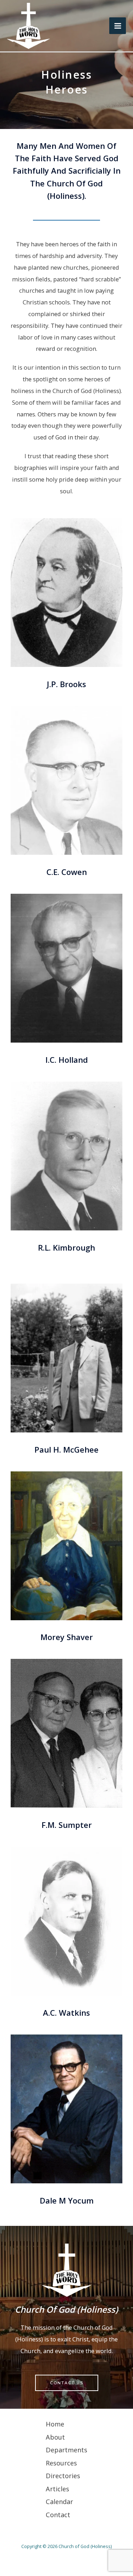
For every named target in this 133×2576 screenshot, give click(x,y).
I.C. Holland (67, 1060)
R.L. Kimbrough (66, 1247)
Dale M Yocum (67, 2200)
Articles (57, 2489)
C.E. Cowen (67, 872)
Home (55, 2424)
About (55, 2437)
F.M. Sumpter (67, 1825)
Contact (58, 2515)
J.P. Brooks (66, 684)
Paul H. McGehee (66, 1449)
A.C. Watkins (66, 2013)
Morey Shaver (67, 1637)
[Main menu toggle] (118, 26)
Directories (63, 2476)
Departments (66, 2450)
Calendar (59, 2502)
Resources (61, 2463)
